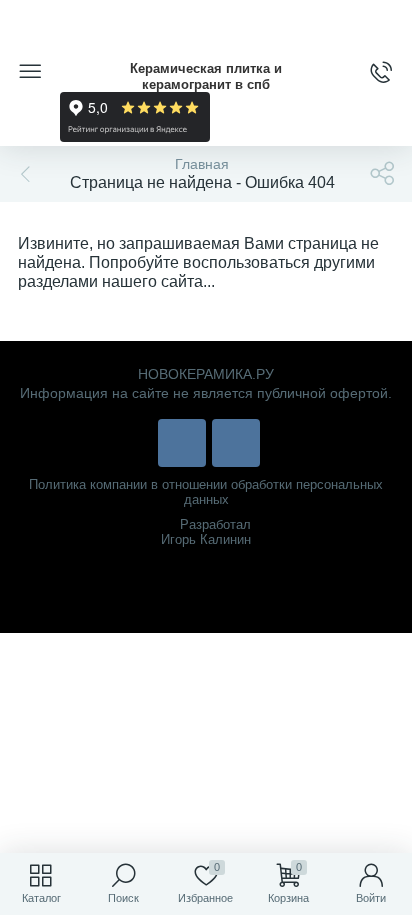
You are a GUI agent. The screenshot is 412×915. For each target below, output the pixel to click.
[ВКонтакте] (182, 443)
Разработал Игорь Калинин (206, 532)
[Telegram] (236, 443)
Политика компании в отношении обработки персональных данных (206, 492)
